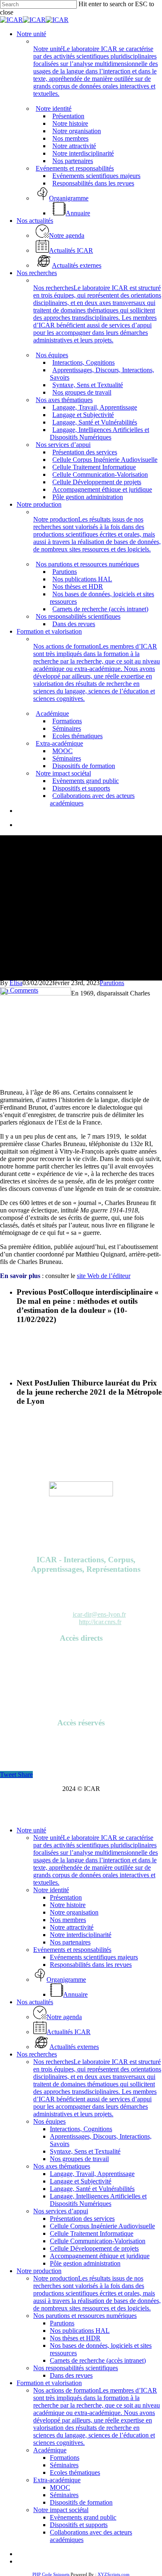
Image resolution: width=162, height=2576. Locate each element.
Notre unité (31, 1830)
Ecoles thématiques (75, 2472)
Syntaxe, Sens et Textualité (85, 2151)
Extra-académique (57, 2480)
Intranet (81, 1746)
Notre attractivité (72, 1927)
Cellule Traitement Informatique (92, 2233)
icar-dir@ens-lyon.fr (99, 1614)
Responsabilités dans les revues (91, 1965)
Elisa (16, 983)
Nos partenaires (70, 1942)
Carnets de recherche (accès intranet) (98, 2360)
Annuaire (81, 1654)
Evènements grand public (83, 2517)
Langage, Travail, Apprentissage (92, 2174)
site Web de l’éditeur (104, 1276)
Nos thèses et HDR (75, 2338)
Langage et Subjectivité (81, 2181)
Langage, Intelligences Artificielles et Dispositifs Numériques (98, 2200)
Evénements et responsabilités (72, 1950)
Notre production (39, 2271)
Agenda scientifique (81, 1662)
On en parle (81, 1677)
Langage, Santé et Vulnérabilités (92, 2189)
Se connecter (81, 1739)
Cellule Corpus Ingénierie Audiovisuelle (102, 2226)
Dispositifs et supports (79, 2525)
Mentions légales (81, 1699)
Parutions (112, 983)
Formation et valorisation (49, 2383)
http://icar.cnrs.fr (100, 1622)
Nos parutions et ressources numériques (85, 2316)
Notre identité (51, 1890)
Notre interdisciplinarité (81, 1935)
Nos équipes (49, 2121)
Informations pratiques (81, 1684)
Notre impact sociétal (61, 2510)
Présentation (66, 1897)
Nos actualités (35, 2002)
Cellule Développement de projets (94, 2248)
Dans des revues (71, 2375)
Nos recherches (37, 2054)
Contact (81, 1706)
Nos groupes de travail (79, 2159)
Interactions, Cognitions (81, 2129)
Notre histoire (68, 1905)
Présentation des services (82, 2219)
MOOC (60, 2487)
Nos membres (68, 1920)
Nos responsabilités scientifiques (76, 2368)
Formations (65, 2458)
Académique (50, 2450)
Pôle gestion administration (85, 2263)
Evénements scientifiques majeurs (94, 1957)
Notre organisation (74, 1912)
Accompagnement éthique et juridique (100, 2256)
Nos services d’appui (61, 2211)
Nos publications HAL (80, 2331)
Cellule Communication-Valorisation (98, 2241)
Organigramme (81, 1692)
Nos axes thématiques (62, 2166)
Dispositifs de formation (81, 2502)
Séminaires (64, 2465)
